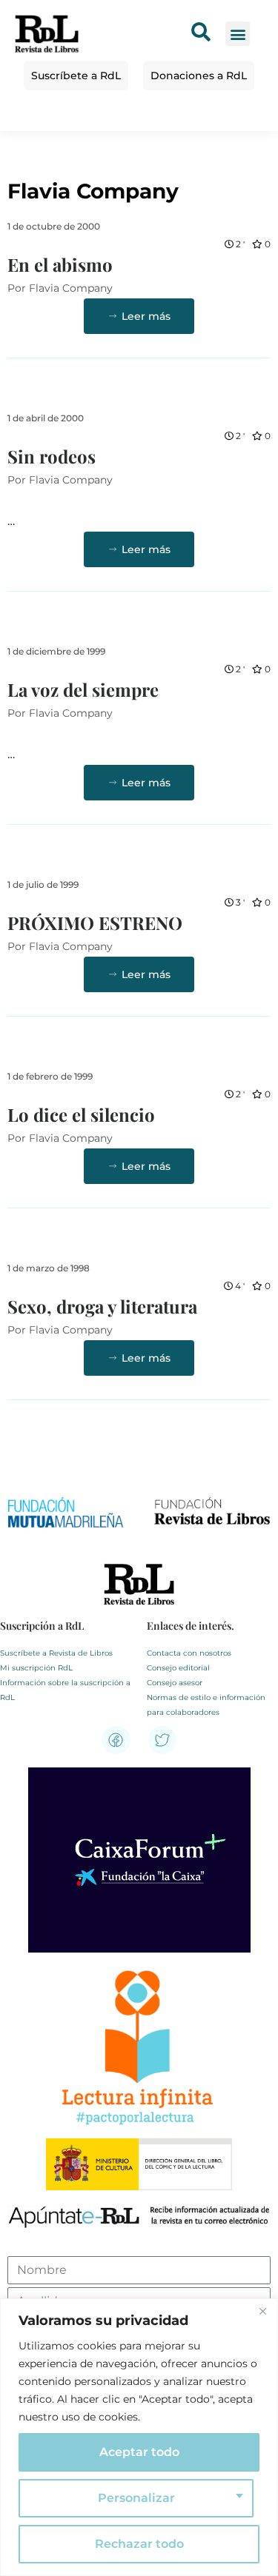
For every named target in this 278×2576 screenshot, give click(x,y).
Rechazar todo (139, 2544)
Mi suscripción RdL (36, 1668)
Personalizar (136, 2498)
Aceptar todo (139, 2452)
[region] (139, 2437)
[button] (238, 34)
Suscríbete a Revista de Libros (56, 1653)
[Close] (262, 2311)
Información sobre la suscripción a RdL (65, 1690)
